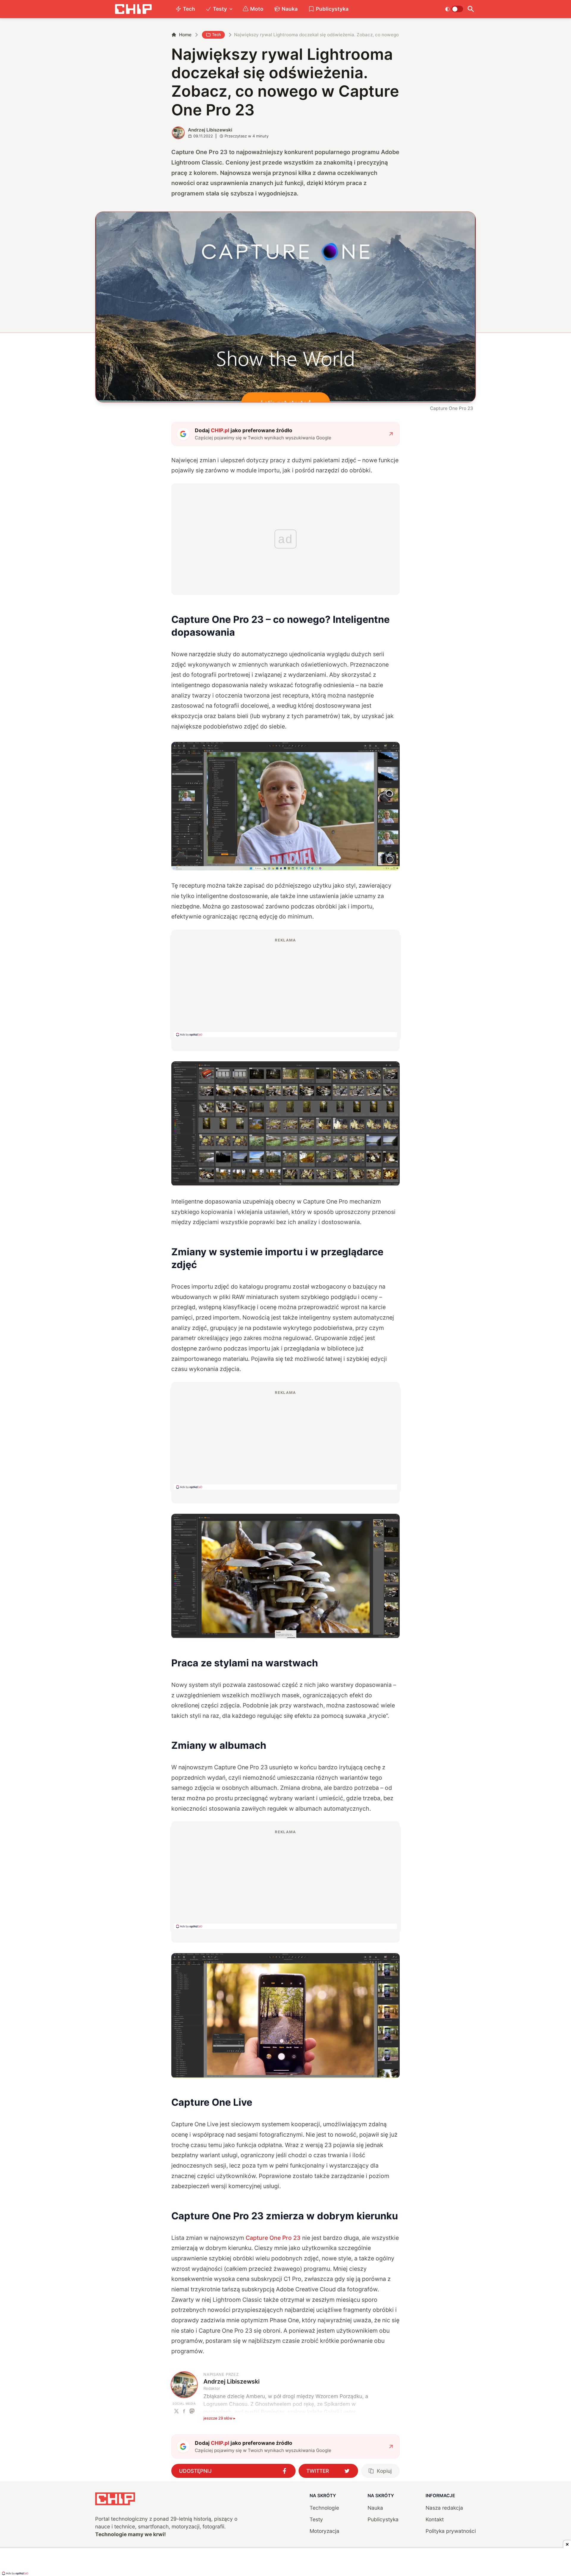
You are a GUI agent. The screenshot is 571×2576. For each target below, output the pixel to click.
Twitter (318, 2471)
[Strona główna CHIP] (133, 9)
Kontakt (435, 2519)
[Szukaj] (471, 9)
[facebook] (184, 2411)
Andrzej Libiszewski (210, 130)
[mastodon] (192, 2411)
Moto (257, 9)
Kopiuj (384, 2471)
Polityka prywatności (451, 2531)
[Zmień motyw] (454, 9)
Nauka (290, 9)
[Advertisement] (285, 987)
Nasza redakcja (444, 2508)
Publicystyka (332, 9)
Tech (189, 9)
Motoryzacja (324, 2531)
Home (185, 35)
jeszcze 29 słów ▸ (219, 2418)
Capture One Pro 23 (273, 2238)
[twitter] (177, 2411)
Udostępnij (195, 2471)
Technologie (324, 2508)
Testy (220, 9)
